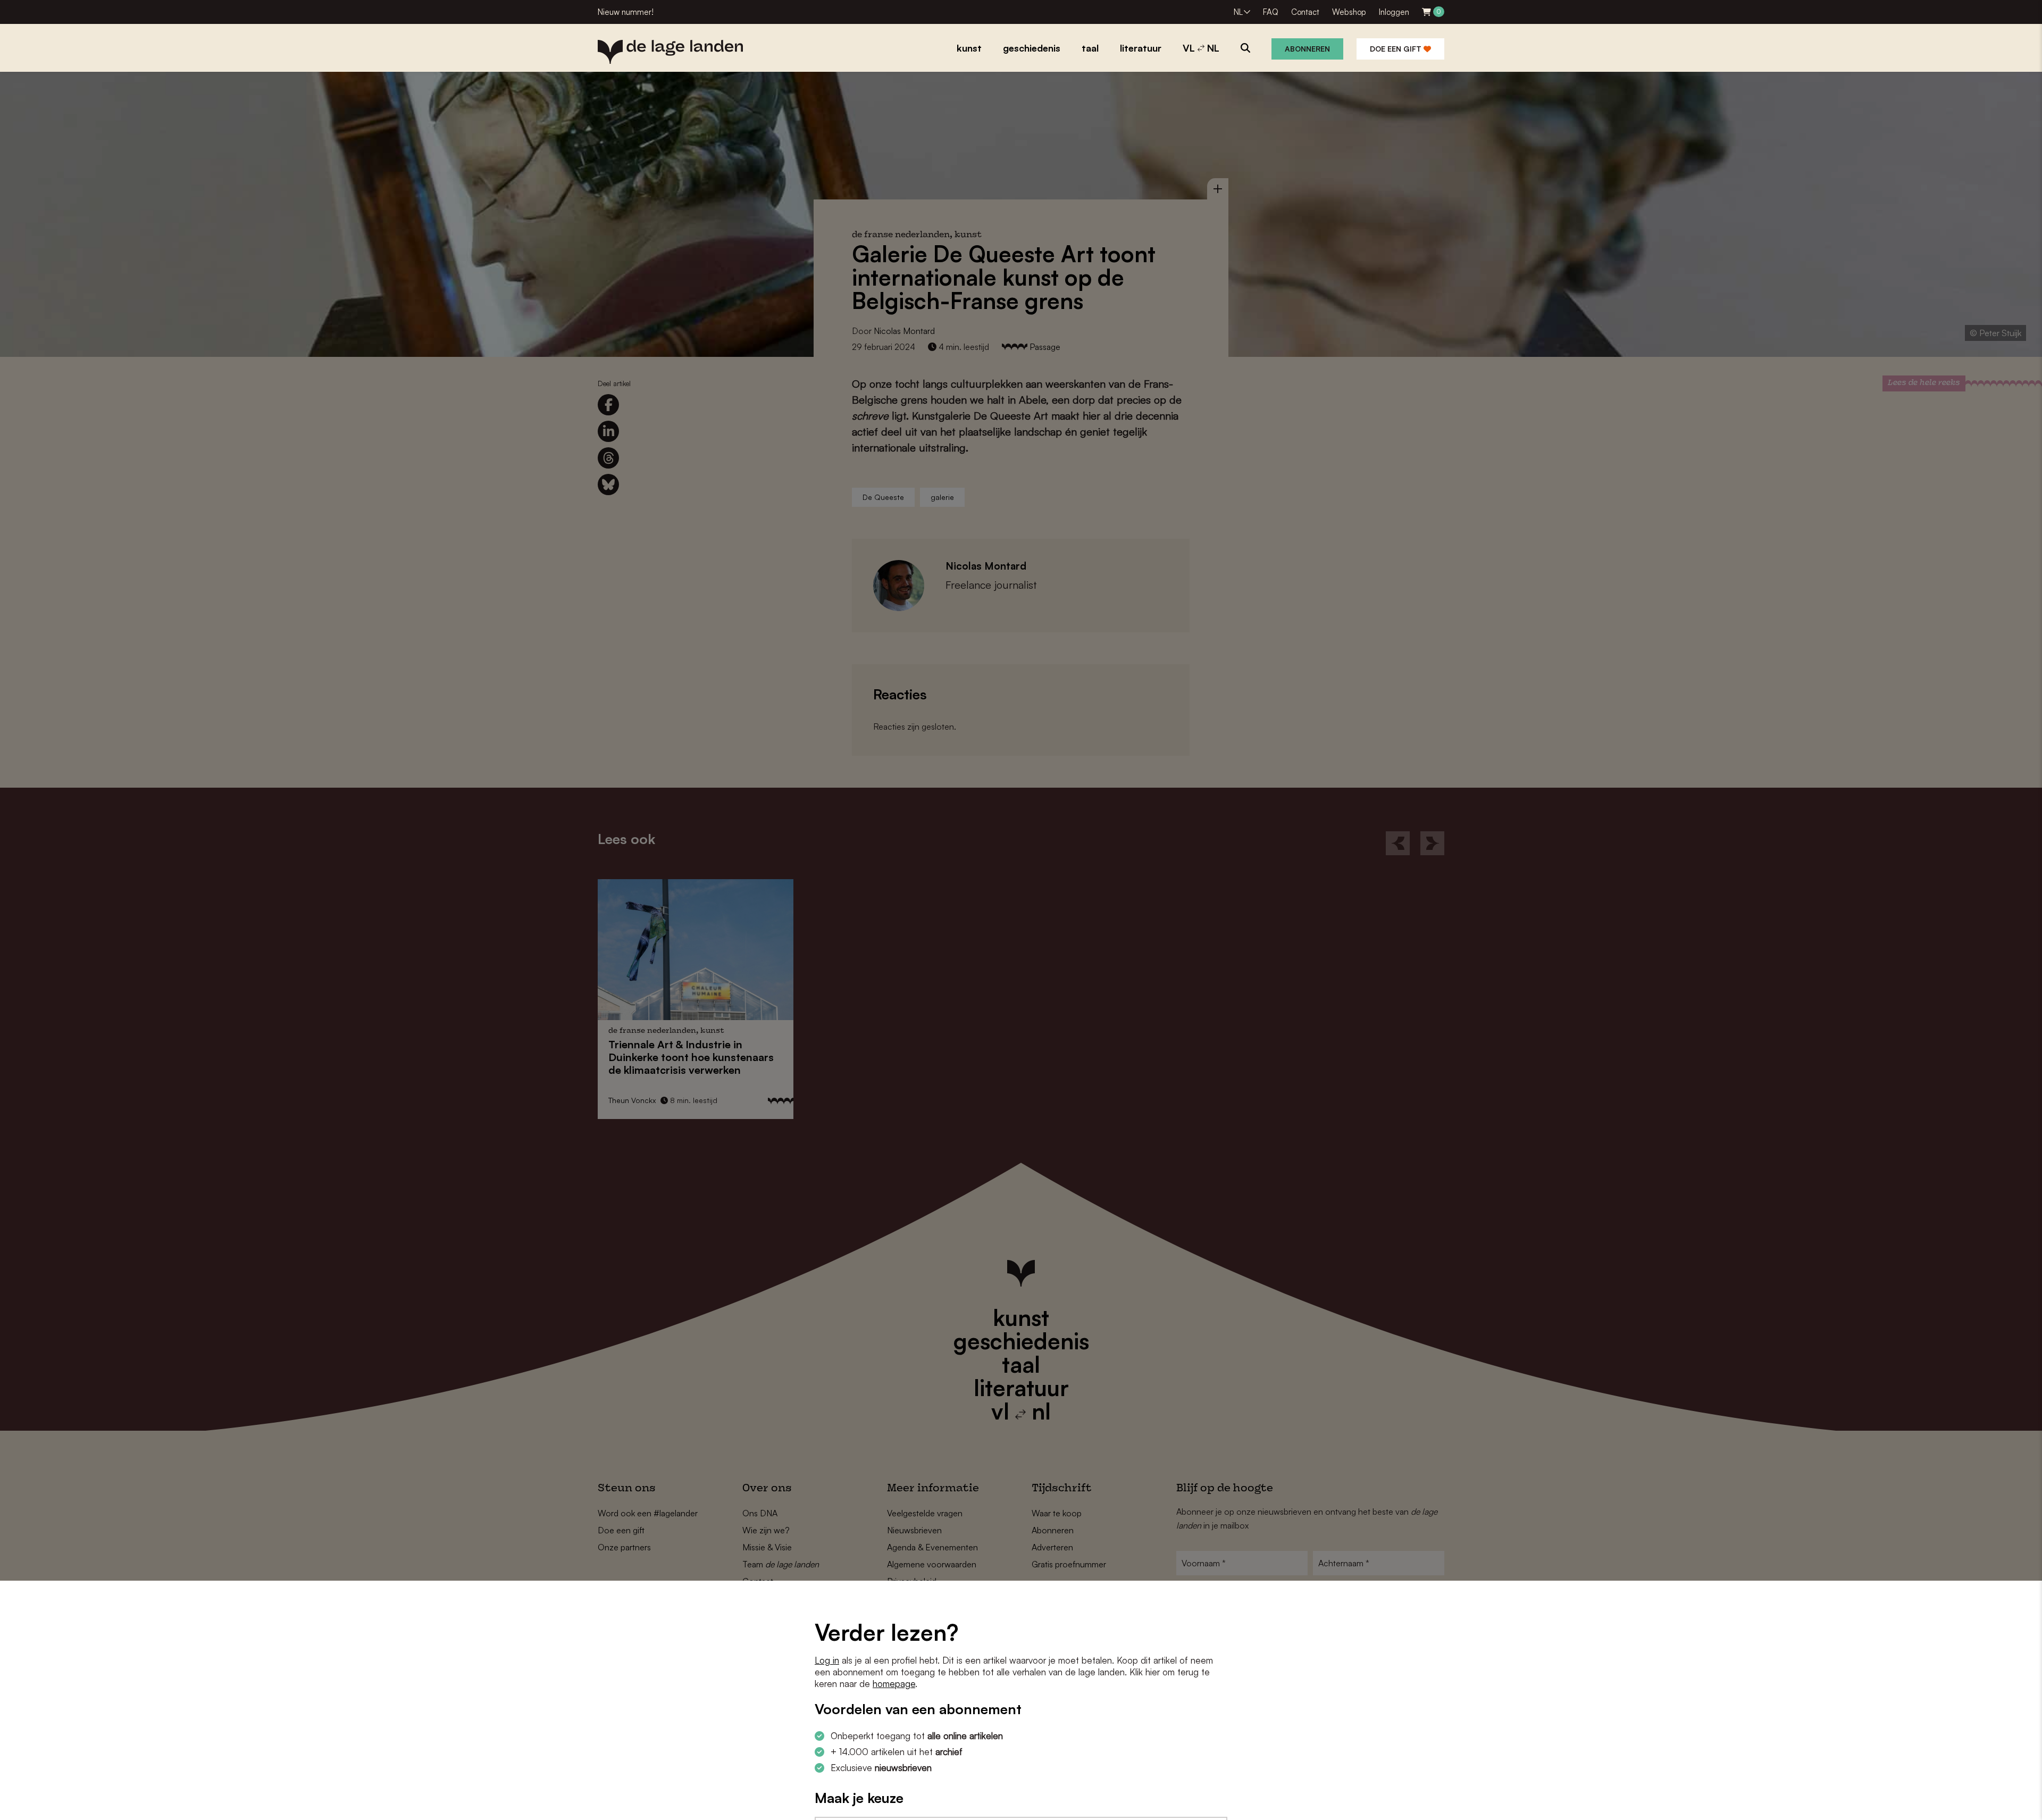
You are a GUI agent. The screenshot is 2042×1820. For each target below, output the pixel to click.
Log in (827, 1660)
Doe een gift (1397, 49)
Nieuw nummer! (626, 12)
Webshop (1349, 12)
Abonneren (1307, 49)
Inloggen (1394, 12)
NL (1238, 12)
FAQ (1271, 12)
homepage (894, 1684)
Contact (1305, 12)
